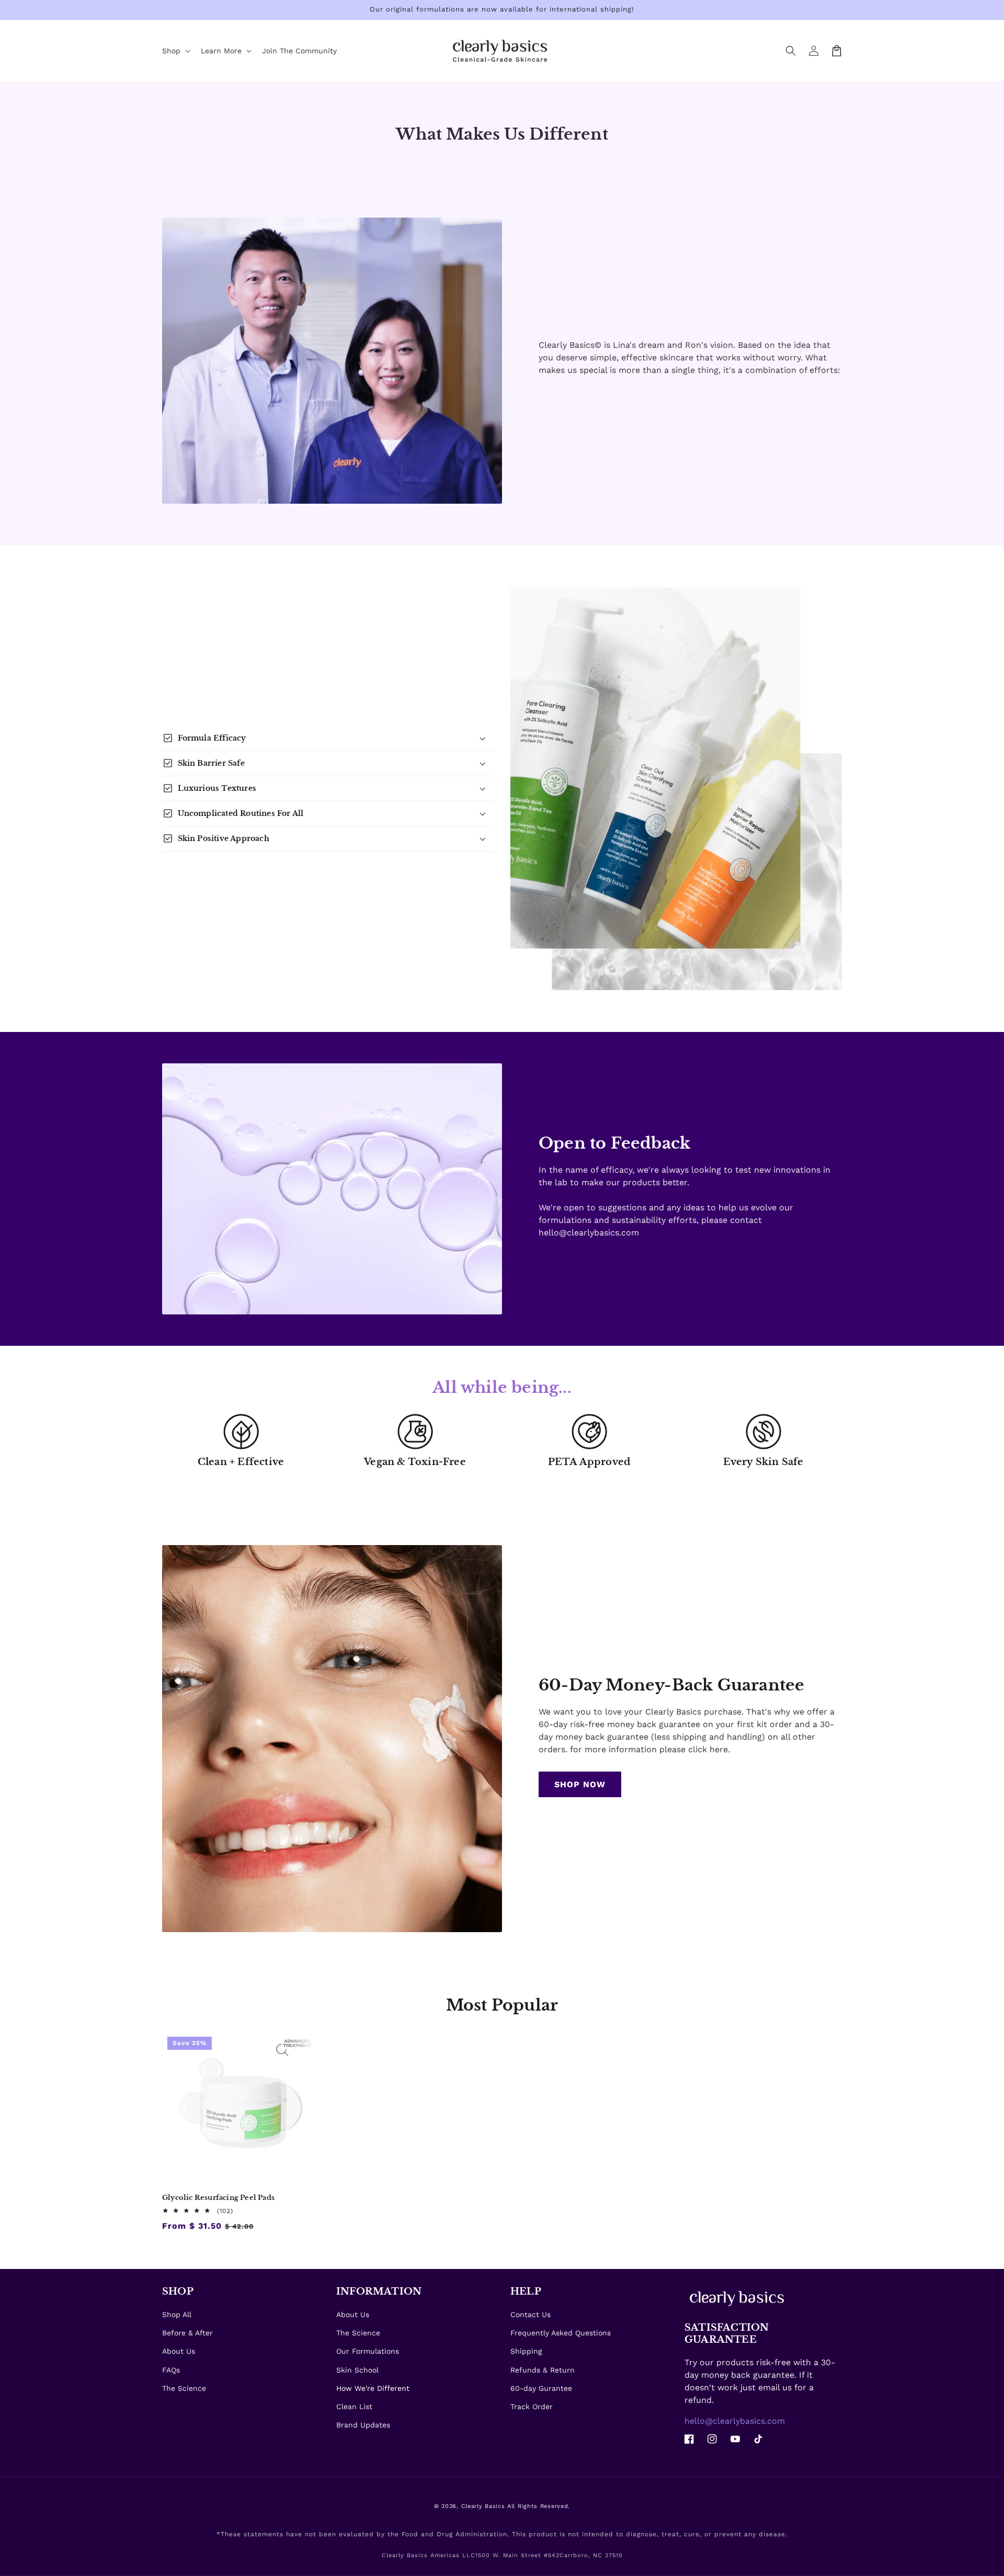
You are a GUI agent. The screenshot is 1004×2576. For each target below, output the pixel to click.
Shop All (177, 2314)
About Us (179, 2351)
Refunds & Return (543, 2370)
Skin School (357, 2370)
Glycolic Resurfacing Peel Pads (218, 2198)
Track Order (532, 2407)
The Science (184, 2388)
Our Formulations (368, 2351)
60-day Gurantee (541, 2388)
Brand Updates (363, 2425)
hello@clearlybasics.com (735, 2421)
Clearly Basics (483, 2506)
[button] (791, 51)
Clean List (354, 2407)
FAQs (171, 2370)
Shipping (526, 2351)
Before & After (187, 2333)
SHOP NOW (580, 1784)
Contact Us (530, 2314)
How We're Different (373, 2388)
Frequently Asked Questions (561, 2333)
